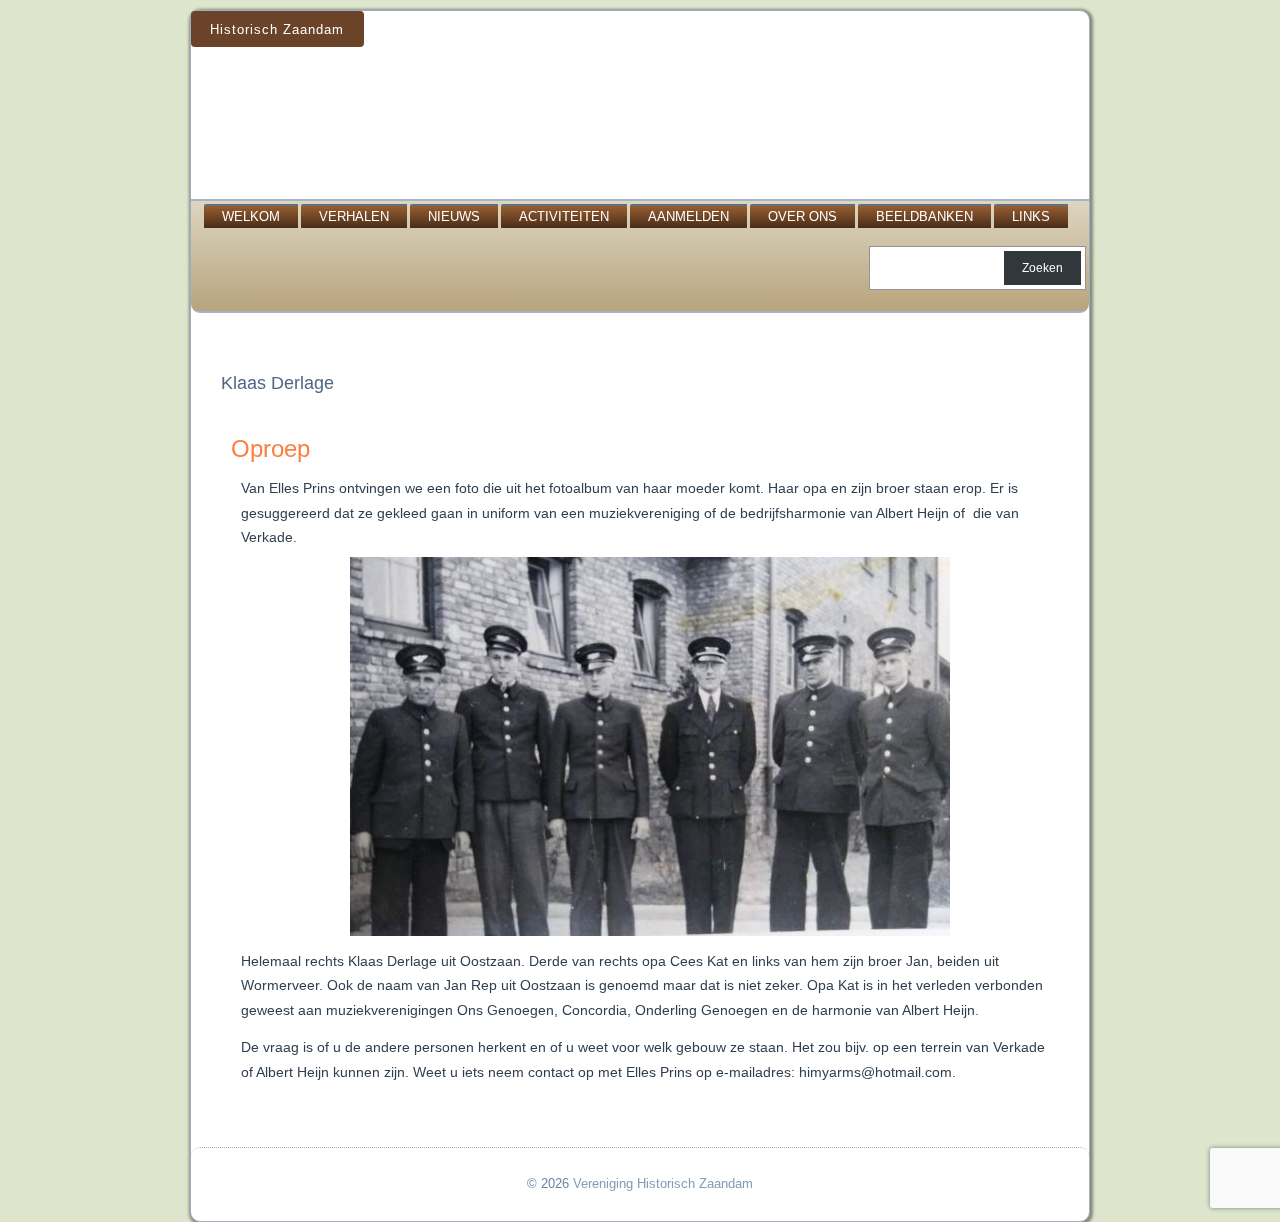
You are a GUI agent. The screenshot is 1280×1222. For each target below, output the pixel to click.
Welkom (251, 216)
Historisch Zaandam (277, 29)
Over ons (802, 216)
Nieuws (454, 216)
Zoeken (1042, 268)
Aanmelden (688, 216)
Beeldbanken (924, 216)
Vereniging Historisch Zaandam (663, 1183)
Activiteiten (564, 216)
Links (1031, 216)
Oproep (270, 448)
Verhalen (354, 216)
